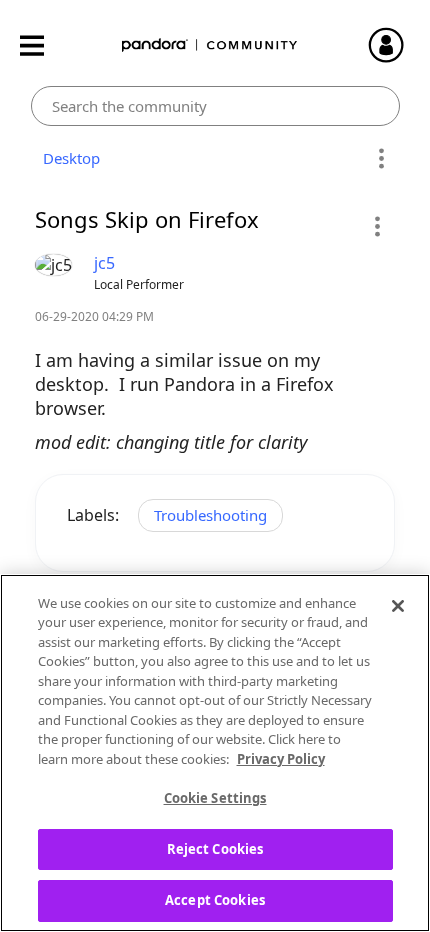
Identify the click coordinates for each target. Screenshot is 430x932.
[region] (215, 753)
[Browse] (42, 45)
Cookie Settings (215, 798)
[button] (376, 226)
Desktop (67, 158)
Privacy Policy (281, 759)
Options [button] (381, 159)
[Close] (398, 606)
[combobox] (215, 106)
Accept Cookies (215, 900)
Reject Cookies (215, 849)
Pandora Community (210, 45)
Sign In (395, 45)
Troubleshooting (210, 515)
